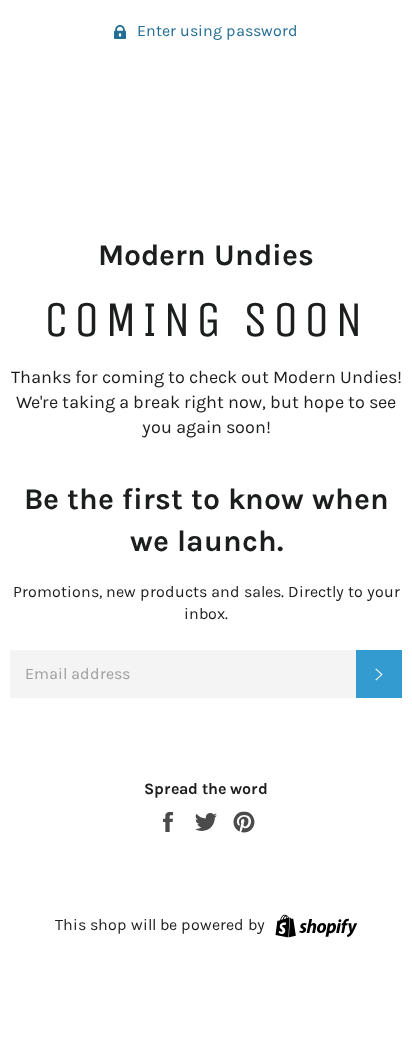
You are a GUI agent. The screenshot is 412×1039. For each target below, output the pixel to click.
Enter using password (215, 30)
